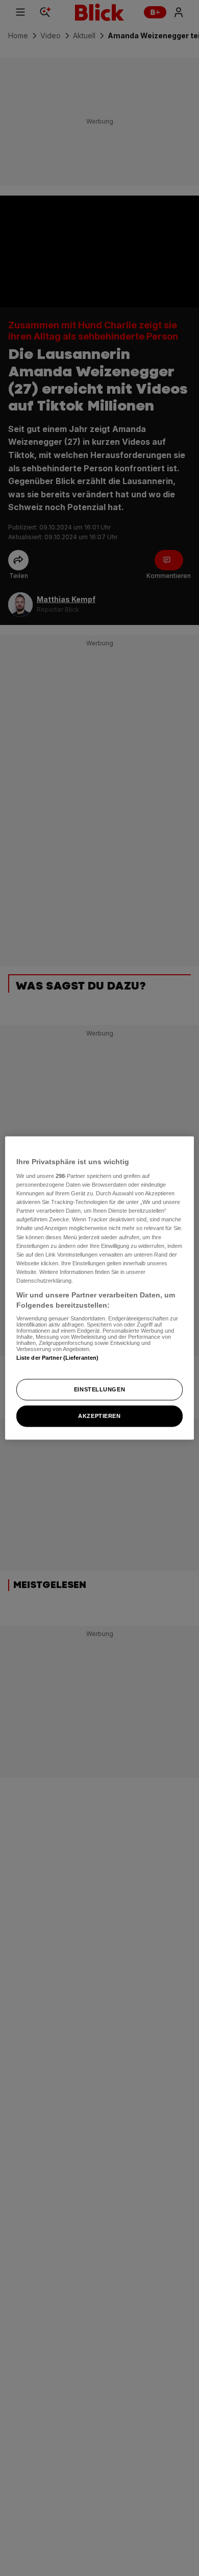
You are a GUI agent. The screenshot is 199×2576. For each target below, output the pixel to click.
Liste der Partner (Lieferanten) (58, 1358)
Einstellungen (99, 1389)
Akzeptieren (99, 1416)
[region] (100, 1288)
